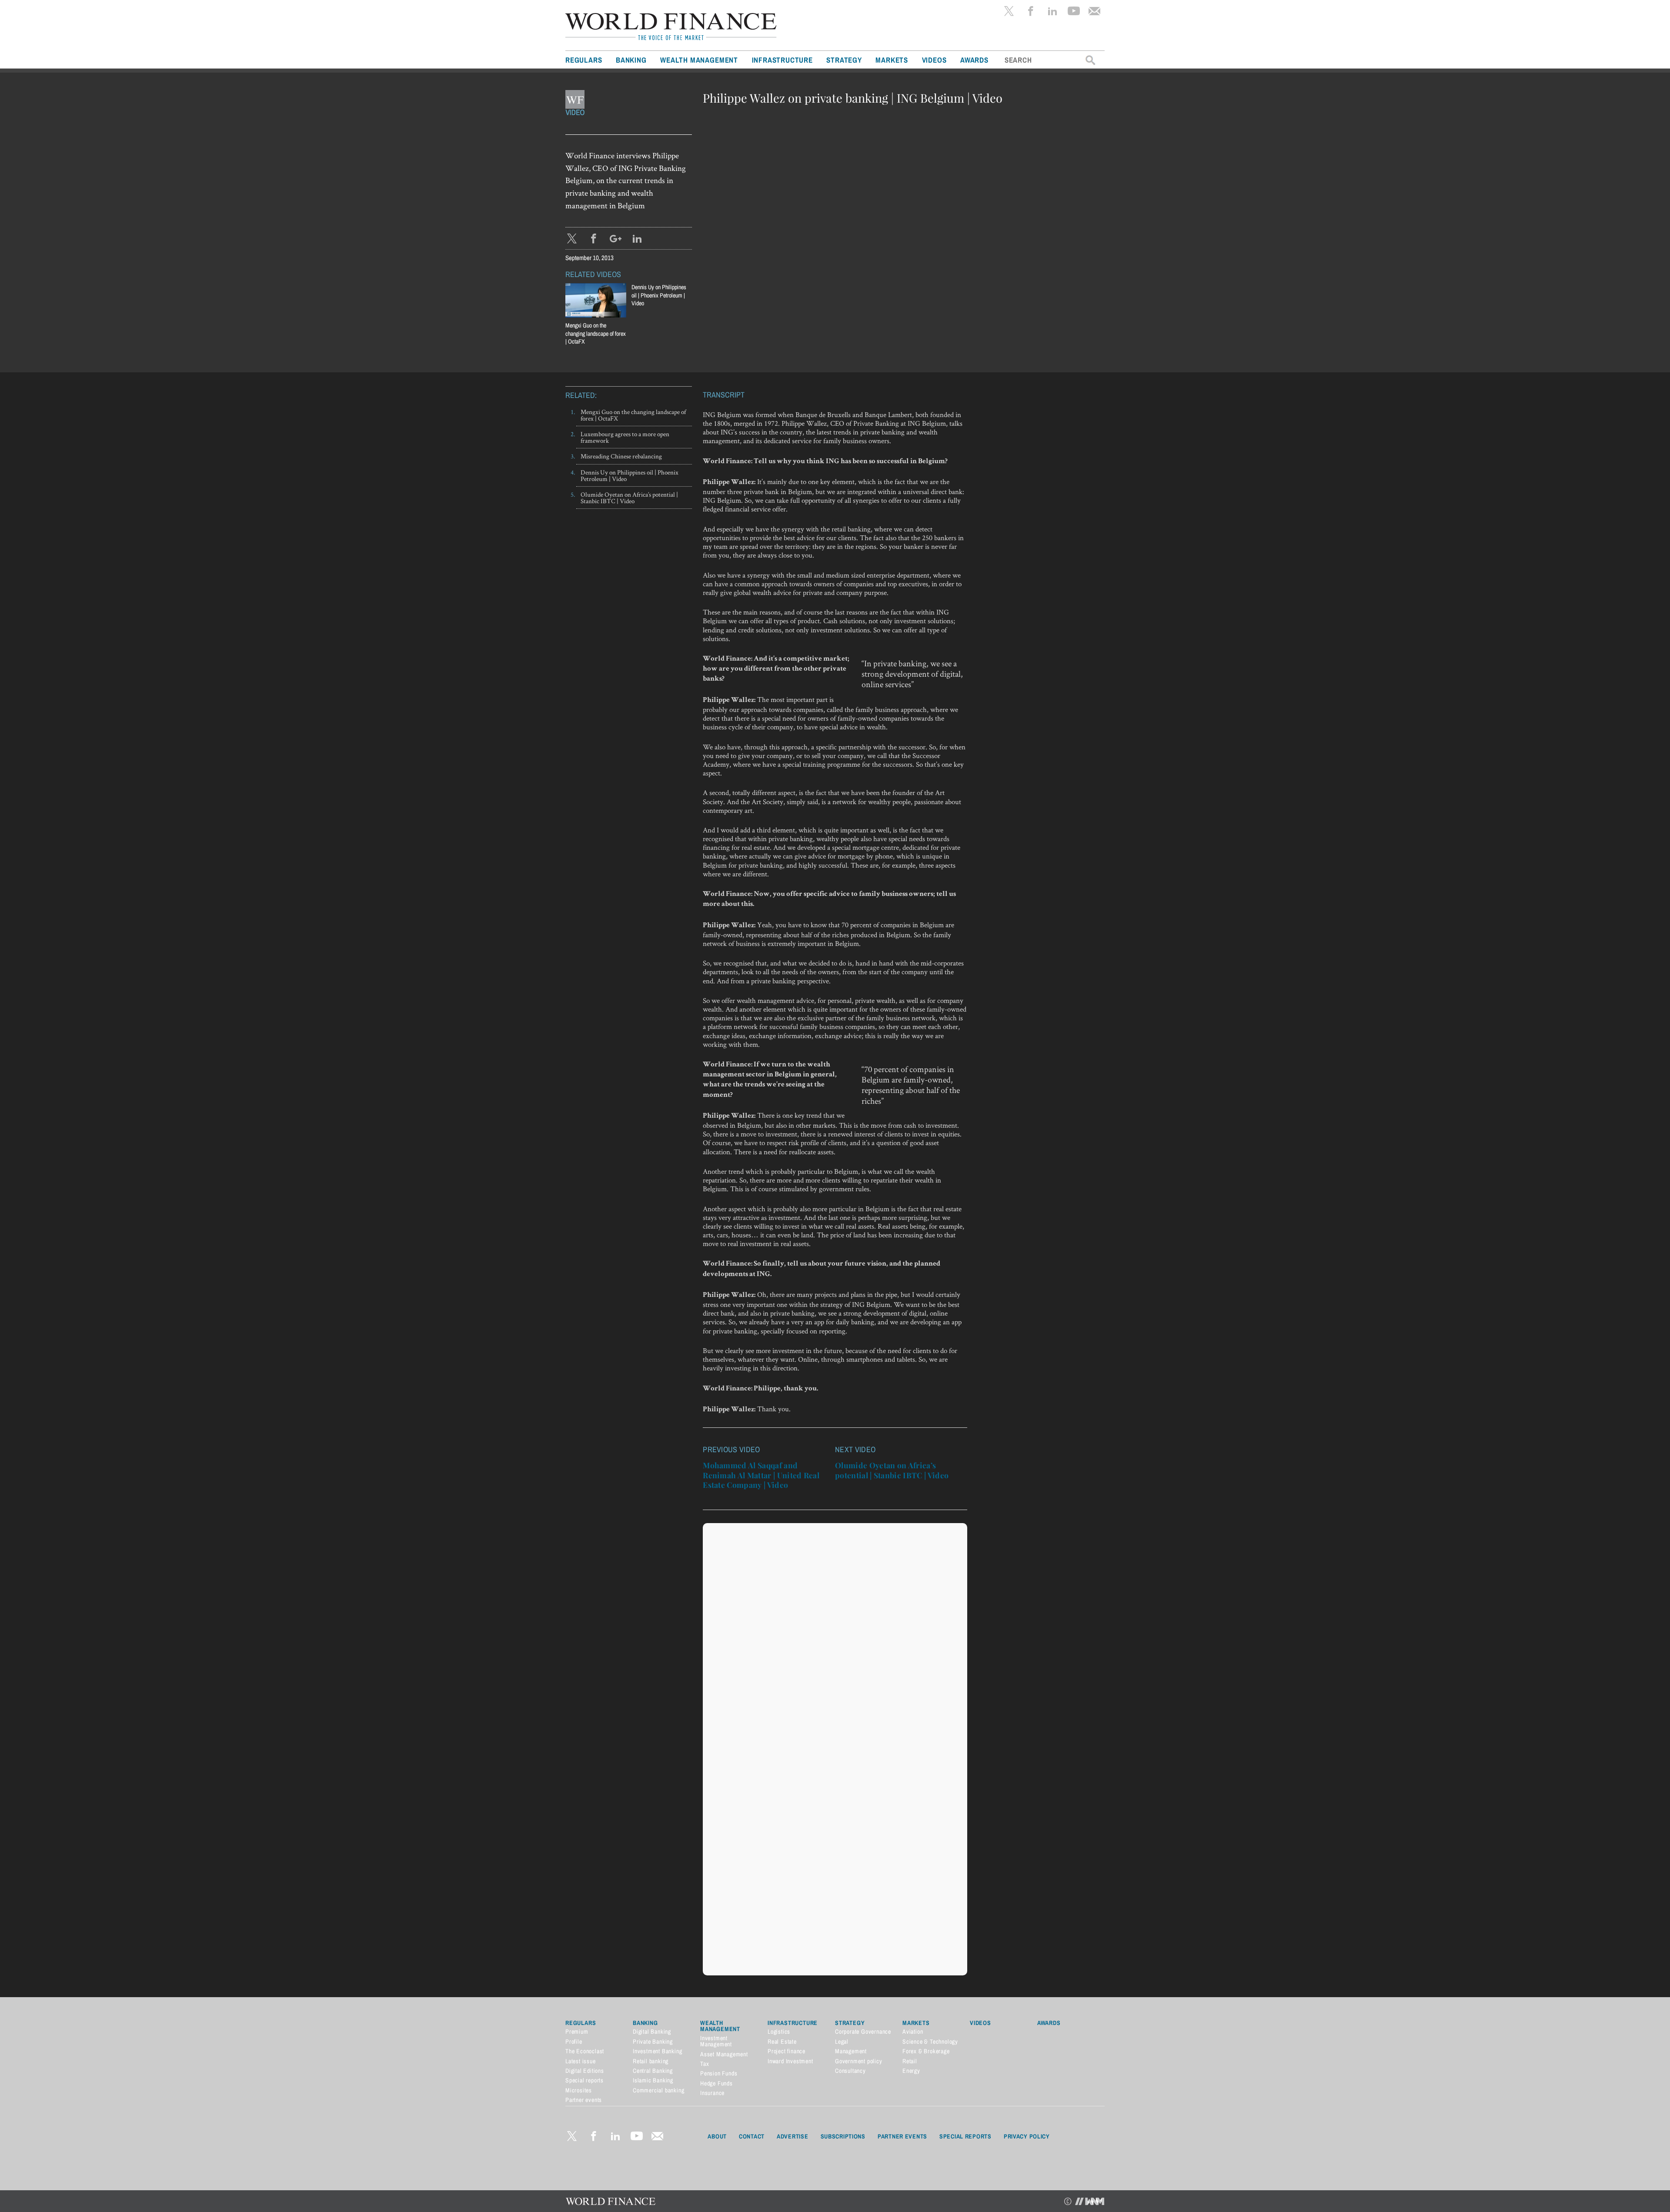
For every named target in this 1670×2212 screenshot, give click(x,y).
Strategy (844, 60)
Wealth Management (699, 60)
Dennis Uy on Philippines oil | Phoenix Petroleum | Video (659, 295)
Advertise (792, 2136)
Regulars (584, 60)
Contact (752, 2136)
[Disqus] (835, 1636)
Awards (974, 60)
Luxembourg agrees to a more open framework (625, 437)
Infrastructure (782, 60)
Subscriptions (843, 2136)
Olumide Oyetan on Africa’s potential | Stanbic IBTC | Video (629, 498)
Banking (631, 60)
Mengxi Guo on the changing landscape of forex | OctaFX (633, 415)
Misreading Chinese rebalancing (621, 456)
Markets (892, 60)
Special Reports (965, 2136)
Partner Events (902, 2136)
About (717, 2136)
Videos (934, 60)
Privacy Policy (1027, 2136)
